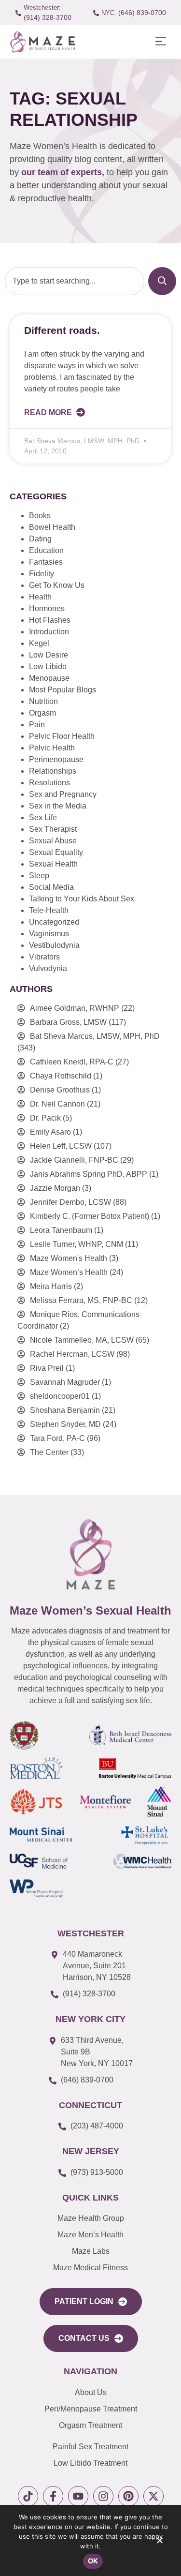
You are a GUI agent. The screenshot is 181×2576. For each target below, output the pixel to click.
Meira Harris (51, 1286)
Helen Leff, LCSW (61, 1146)
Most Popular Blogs (63, 690)
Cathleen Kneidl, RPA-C (72, 1062)
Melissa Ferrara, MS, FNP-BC (81, 1300)
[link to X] (153, 2496)
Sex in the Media (58, 806)
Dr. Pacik (45, 1118)
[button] (160, 42)
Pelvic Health (52, 748)
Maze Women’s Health (69, 1272)
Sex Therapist (53, 829)
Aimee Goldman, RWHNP (75, 1008)
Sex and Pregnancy (63, 794)
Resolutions (49, 783)
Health (40, 597)
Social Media (51, 887)
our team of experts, (64, 172)
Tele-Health (49, 910)
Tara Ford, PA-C (57, 1438)
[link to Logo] (42, 42)
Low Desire (49, 655)
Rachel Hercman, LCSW (72, 1354)
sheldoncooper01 (60, 1396)
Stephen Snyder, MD (65, 1424)
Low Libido (48, 666)
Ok (93, 2561)
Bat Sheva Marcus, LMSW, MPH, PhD (95, 1036)
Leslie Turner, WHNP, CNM (77, 1244)
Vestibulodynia (54, 945)
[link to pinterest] (128, 2496)
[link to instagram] (103, 2496)
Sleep (39, 876)
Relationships (53, 771)
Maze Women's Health (69, 1258)
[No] (159, 2543)
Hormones (47, 608)
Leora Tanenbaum (61, 1230)
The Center (49, 1452)
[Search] (162, 281)
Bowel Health (52, 527)
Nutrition (43, 701)
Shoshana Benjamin (65, 1410)
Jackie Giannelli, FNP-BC (74, 1160)
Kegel (39, 643)
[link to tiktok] (28, 2496)
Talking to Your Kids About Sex (82, 899)
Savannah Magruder (65, 1382)
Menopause (49, 678)
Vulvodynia (48, 968)
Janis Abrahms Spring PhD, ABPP (89, 1174)
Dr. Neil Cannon (57, 1104)
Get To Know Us (57, 585)
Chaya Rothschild (61, 1076)
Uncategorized (54, 922)
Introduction (49, 632)
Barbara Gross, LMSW (68, 1022)
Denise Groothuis (60, 1090)
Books (40, 516)
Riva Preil (47, 1368)
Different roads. (62, 330)
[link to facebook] (53, 2496)
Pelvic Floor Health (62, 736)
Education (46, 550)
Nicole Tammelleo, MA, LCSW (82, 1340)
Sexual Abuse (53, 841)
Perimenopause (56, 759)
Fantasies (46, 562)
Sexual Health (53, 864)
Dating (40, 539)
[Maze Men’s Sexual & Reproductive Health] (91, 1554)
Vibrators (44, 957)
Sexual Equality (56, 852)
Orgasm (42, 713)
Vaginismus (49, 934)
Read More (49, 412)
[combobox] (75, 281)
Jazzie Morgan (55, 1188)
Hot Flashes (50, 620)
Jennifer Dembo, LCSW (70, 1202)
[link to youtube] (78, 2496)
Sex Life (43, 817)
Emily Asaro (50, 1132)
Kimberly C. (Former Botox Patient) (90, 1216)
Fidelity (42, 574)
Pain (37, 725)
